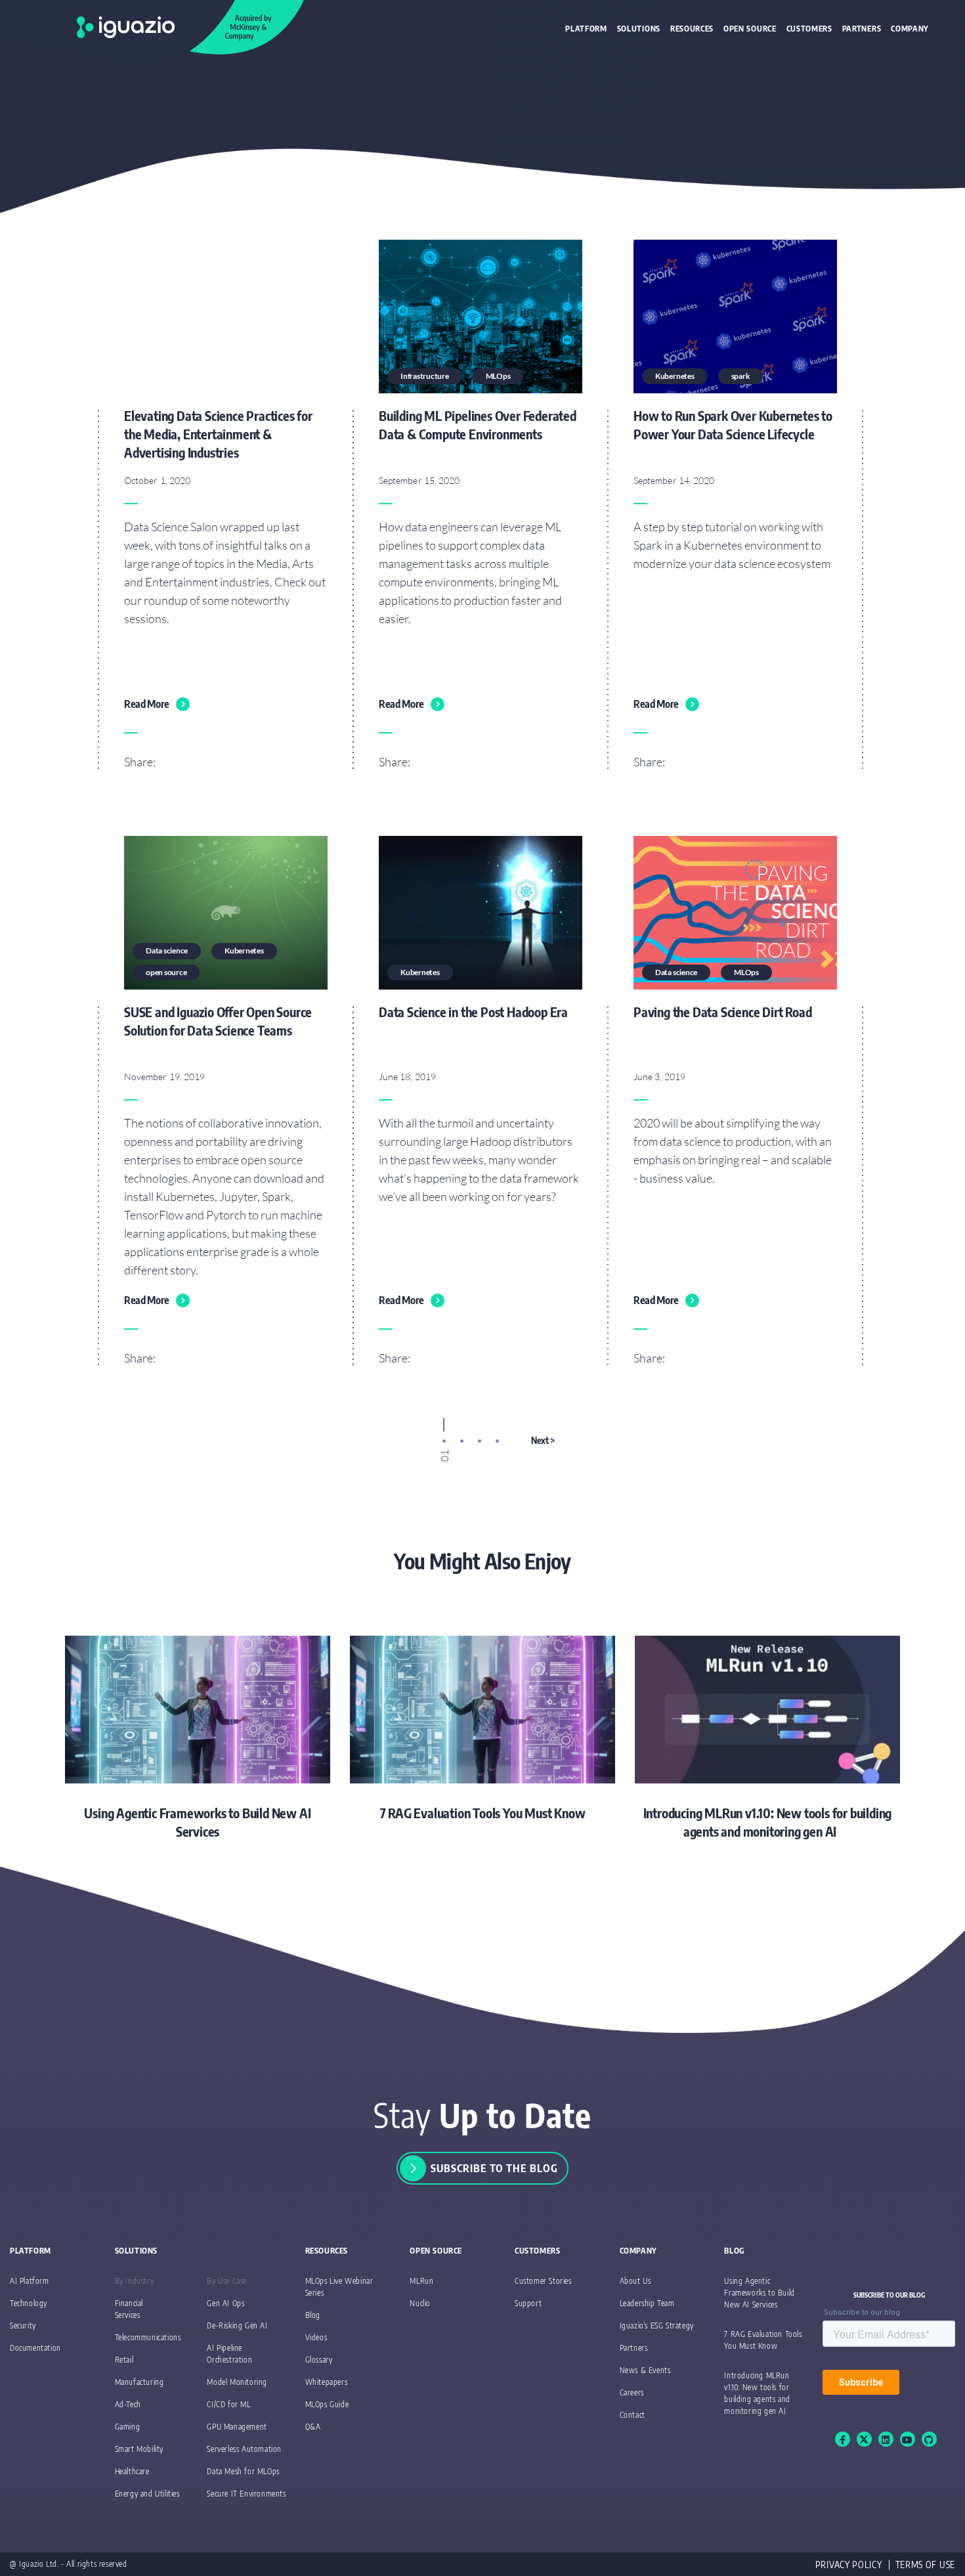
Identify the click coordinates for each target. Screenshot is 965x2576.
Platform (586, 29)
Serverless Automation (244, 2449)
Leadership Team (647, 2303)
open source (166, 972)
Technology (29, 2303)
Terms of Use (925, 2565)
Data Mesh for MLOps (243, 2471)
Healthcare (132, 2471)
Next (540, 1440)
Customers (809, 29)
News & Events (645, 2370)
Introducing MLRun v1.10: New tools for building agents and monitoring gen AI (762, 2393)
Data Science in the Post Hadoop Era (473, 1012)
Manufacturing (139, 2382)
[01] (444, 1441)
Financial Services (129, 2309)
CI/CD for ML (228, 2404)
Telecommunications (148, 2337)
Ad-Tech (128, 2404)
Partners (862, 29)
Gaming (128, 2427)
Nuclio (420, 2303)
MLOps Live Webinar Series (339, 2287)
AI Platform (30, 2281)
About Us (635, 2281)
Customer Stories (543, 2281)
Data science (167, 950)
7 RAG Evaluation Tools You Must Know (763, 2340)
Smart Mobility (139, 2449)
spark (741, 376)
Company (910, 29)
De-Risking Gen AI (237, 2325)
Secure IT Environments (246, 2494)
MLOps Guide (327, 2404)
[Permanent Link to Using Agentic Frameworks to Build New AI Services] (198, 1738)
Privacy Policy (849, 2565)
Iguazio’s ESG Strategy (657, 2325)
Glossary (319, 2360)
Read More (147, 704)
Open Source (750, 29)
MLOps (498, 376)
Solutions (639, 29)
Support (528, 2303)
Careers (632, 2392)
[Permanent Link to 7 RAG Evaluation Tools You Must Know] (482, 1729)
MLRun (421, 2281)
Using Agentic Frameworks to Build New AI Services (759, 2293)
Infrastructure (425, 376)
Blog (313, 2315)
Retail (124, 2360)
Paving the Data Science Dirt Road (722, 1012)
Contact (633, 2415)
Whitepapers (327, 2382)
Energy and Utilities (147, 2494)
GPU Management (237, 2427)
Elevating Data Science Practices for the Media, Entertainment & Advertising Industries (218, 434)
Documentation (35, 2348)
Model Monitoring (237, 2382)
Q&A (313, 2427)
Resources (692, 29)
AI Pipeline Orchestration (229, 2354)
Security (23, 2325)
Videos (316, 2337)
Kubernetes (675, 376)
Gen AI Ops (225, 2303)
